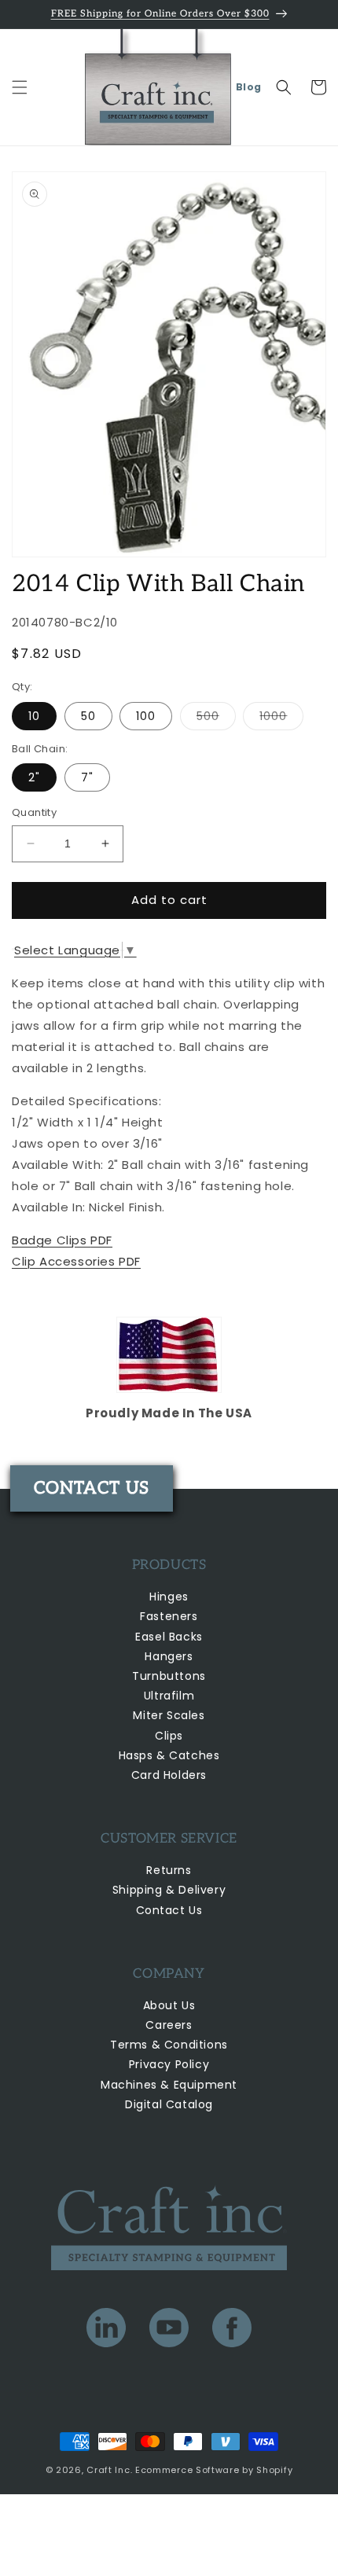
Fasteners (169, 1616)
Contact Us (169, 1910)
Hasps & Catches (169, 1755)
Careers (169, 2025)
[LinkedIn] (106, 2331)
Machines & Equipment (169, 2085)
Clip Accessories (76, 1261)
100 (146, 716)
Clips (169, 1736)
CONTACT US (92, 1488)
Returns (169, 1870)
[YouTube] (169, 2331)
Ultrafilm (169, 1696)
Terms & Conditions (169, 2045)
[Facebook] (232, 2331)
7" (87, 777)
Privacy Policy (169, 2064)
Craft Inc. (109, 2470)
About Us (169, 2005)
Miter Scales (169, 1715)
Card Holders (169, 1775)
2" (34, 777)
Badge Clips (62, 1240)
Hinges (169, 1597)
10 (34, 716)
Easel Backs (169, 1637)
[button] (20, 87)
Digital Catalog (169, 2104)
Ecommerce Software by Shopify (214, 2470)
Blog (249, 87)
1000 (281, 719)
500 (216, 719)
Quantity (34, 812)
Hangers (169, 1656)
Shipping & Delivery (169, 1890)
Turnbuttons (169, 1676)
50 (88, 716)
